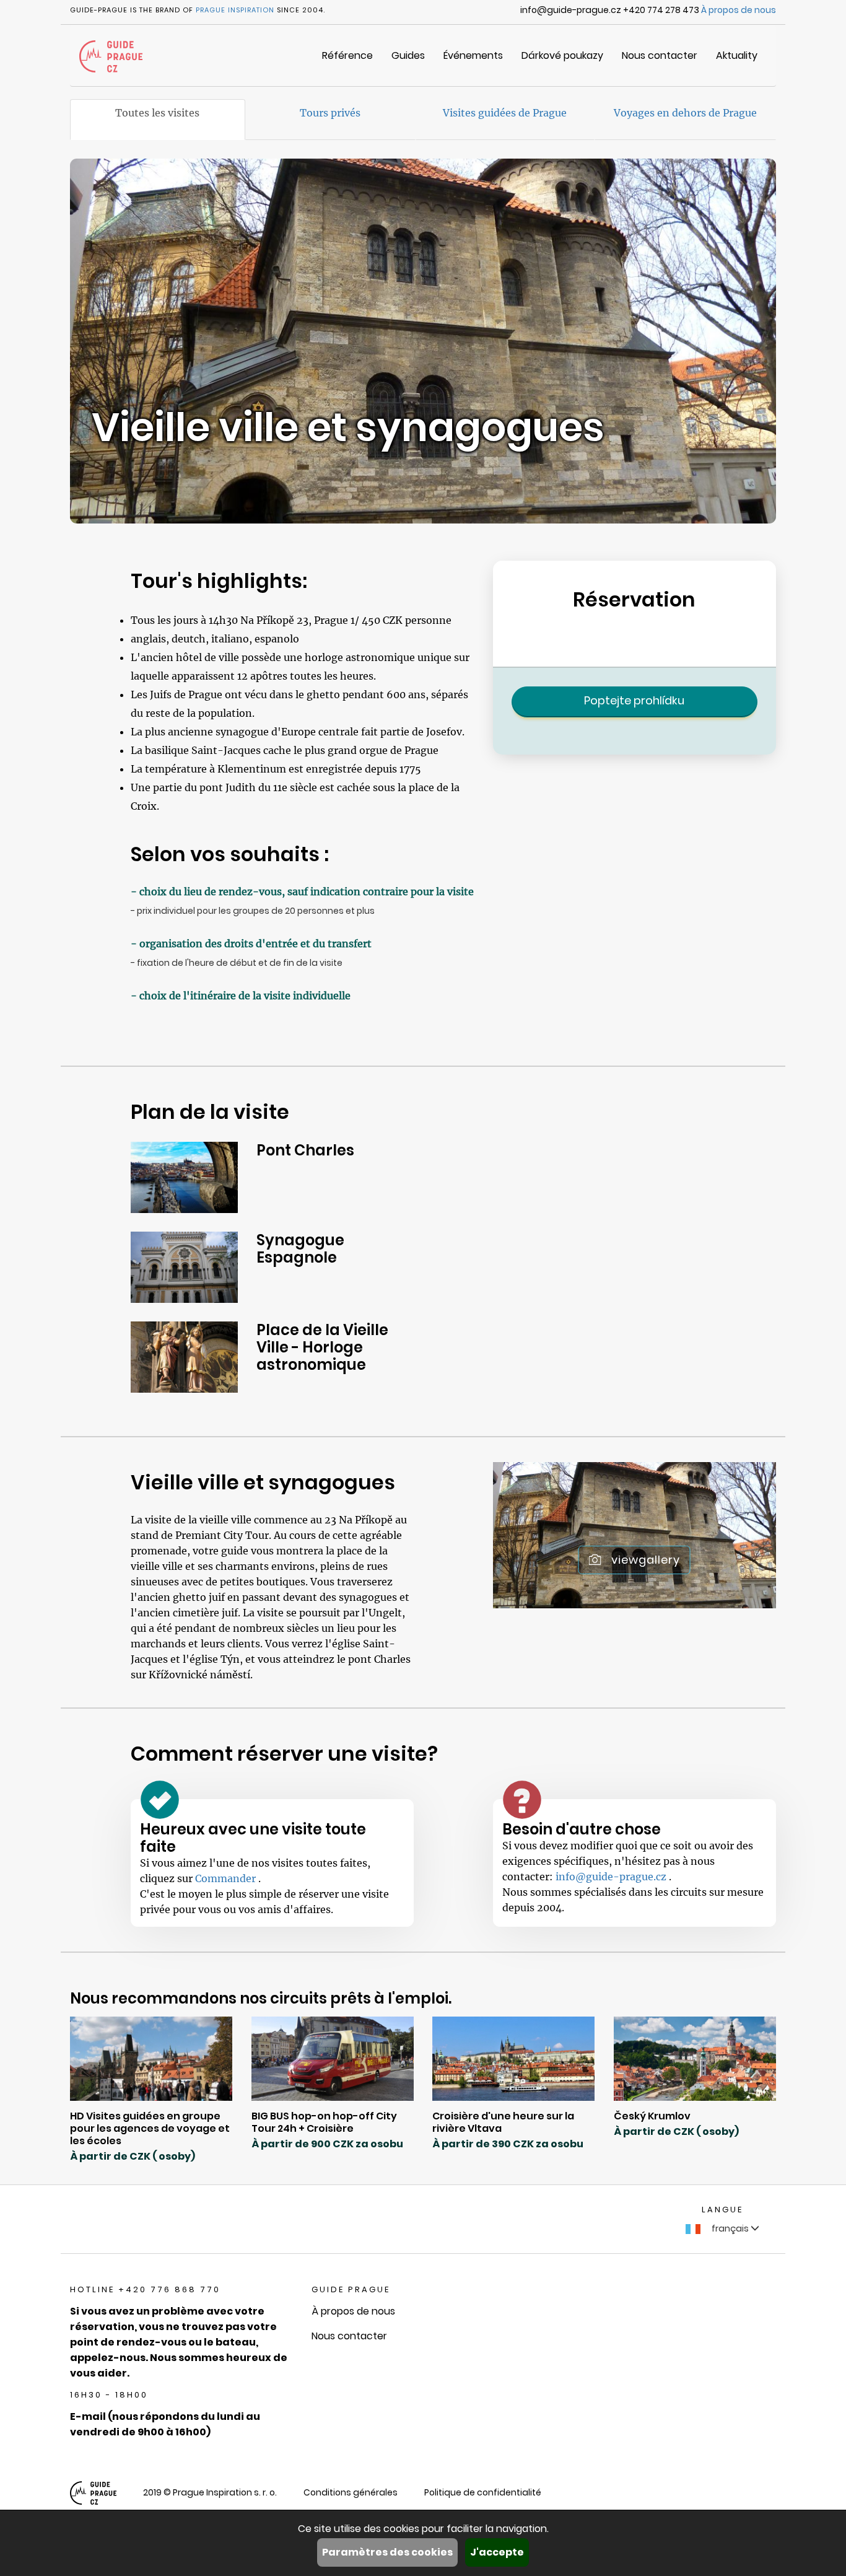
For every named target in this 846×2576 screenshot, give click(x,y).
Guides (408, 55)
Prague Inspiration (235, 10)
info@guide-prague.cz (612, 1877)
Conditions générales (351, 2492)
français (730, 2228)
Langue (722, 2210)
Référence (347, 55)
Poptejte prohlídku (634, 700)
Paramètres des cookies (387, 2552)
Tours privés (330, 113)
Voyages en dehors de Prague (685, 113)
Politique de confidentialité (483, 2492)
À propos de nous (739, 10)
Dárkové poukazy (562, 55)
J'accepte (497, 2552)
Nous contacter (660, 55)
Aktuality (737, 55)
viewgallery (646, 1560)
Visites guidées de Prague (505, 113)
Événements (473, 55)
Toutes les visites (157, 113)
